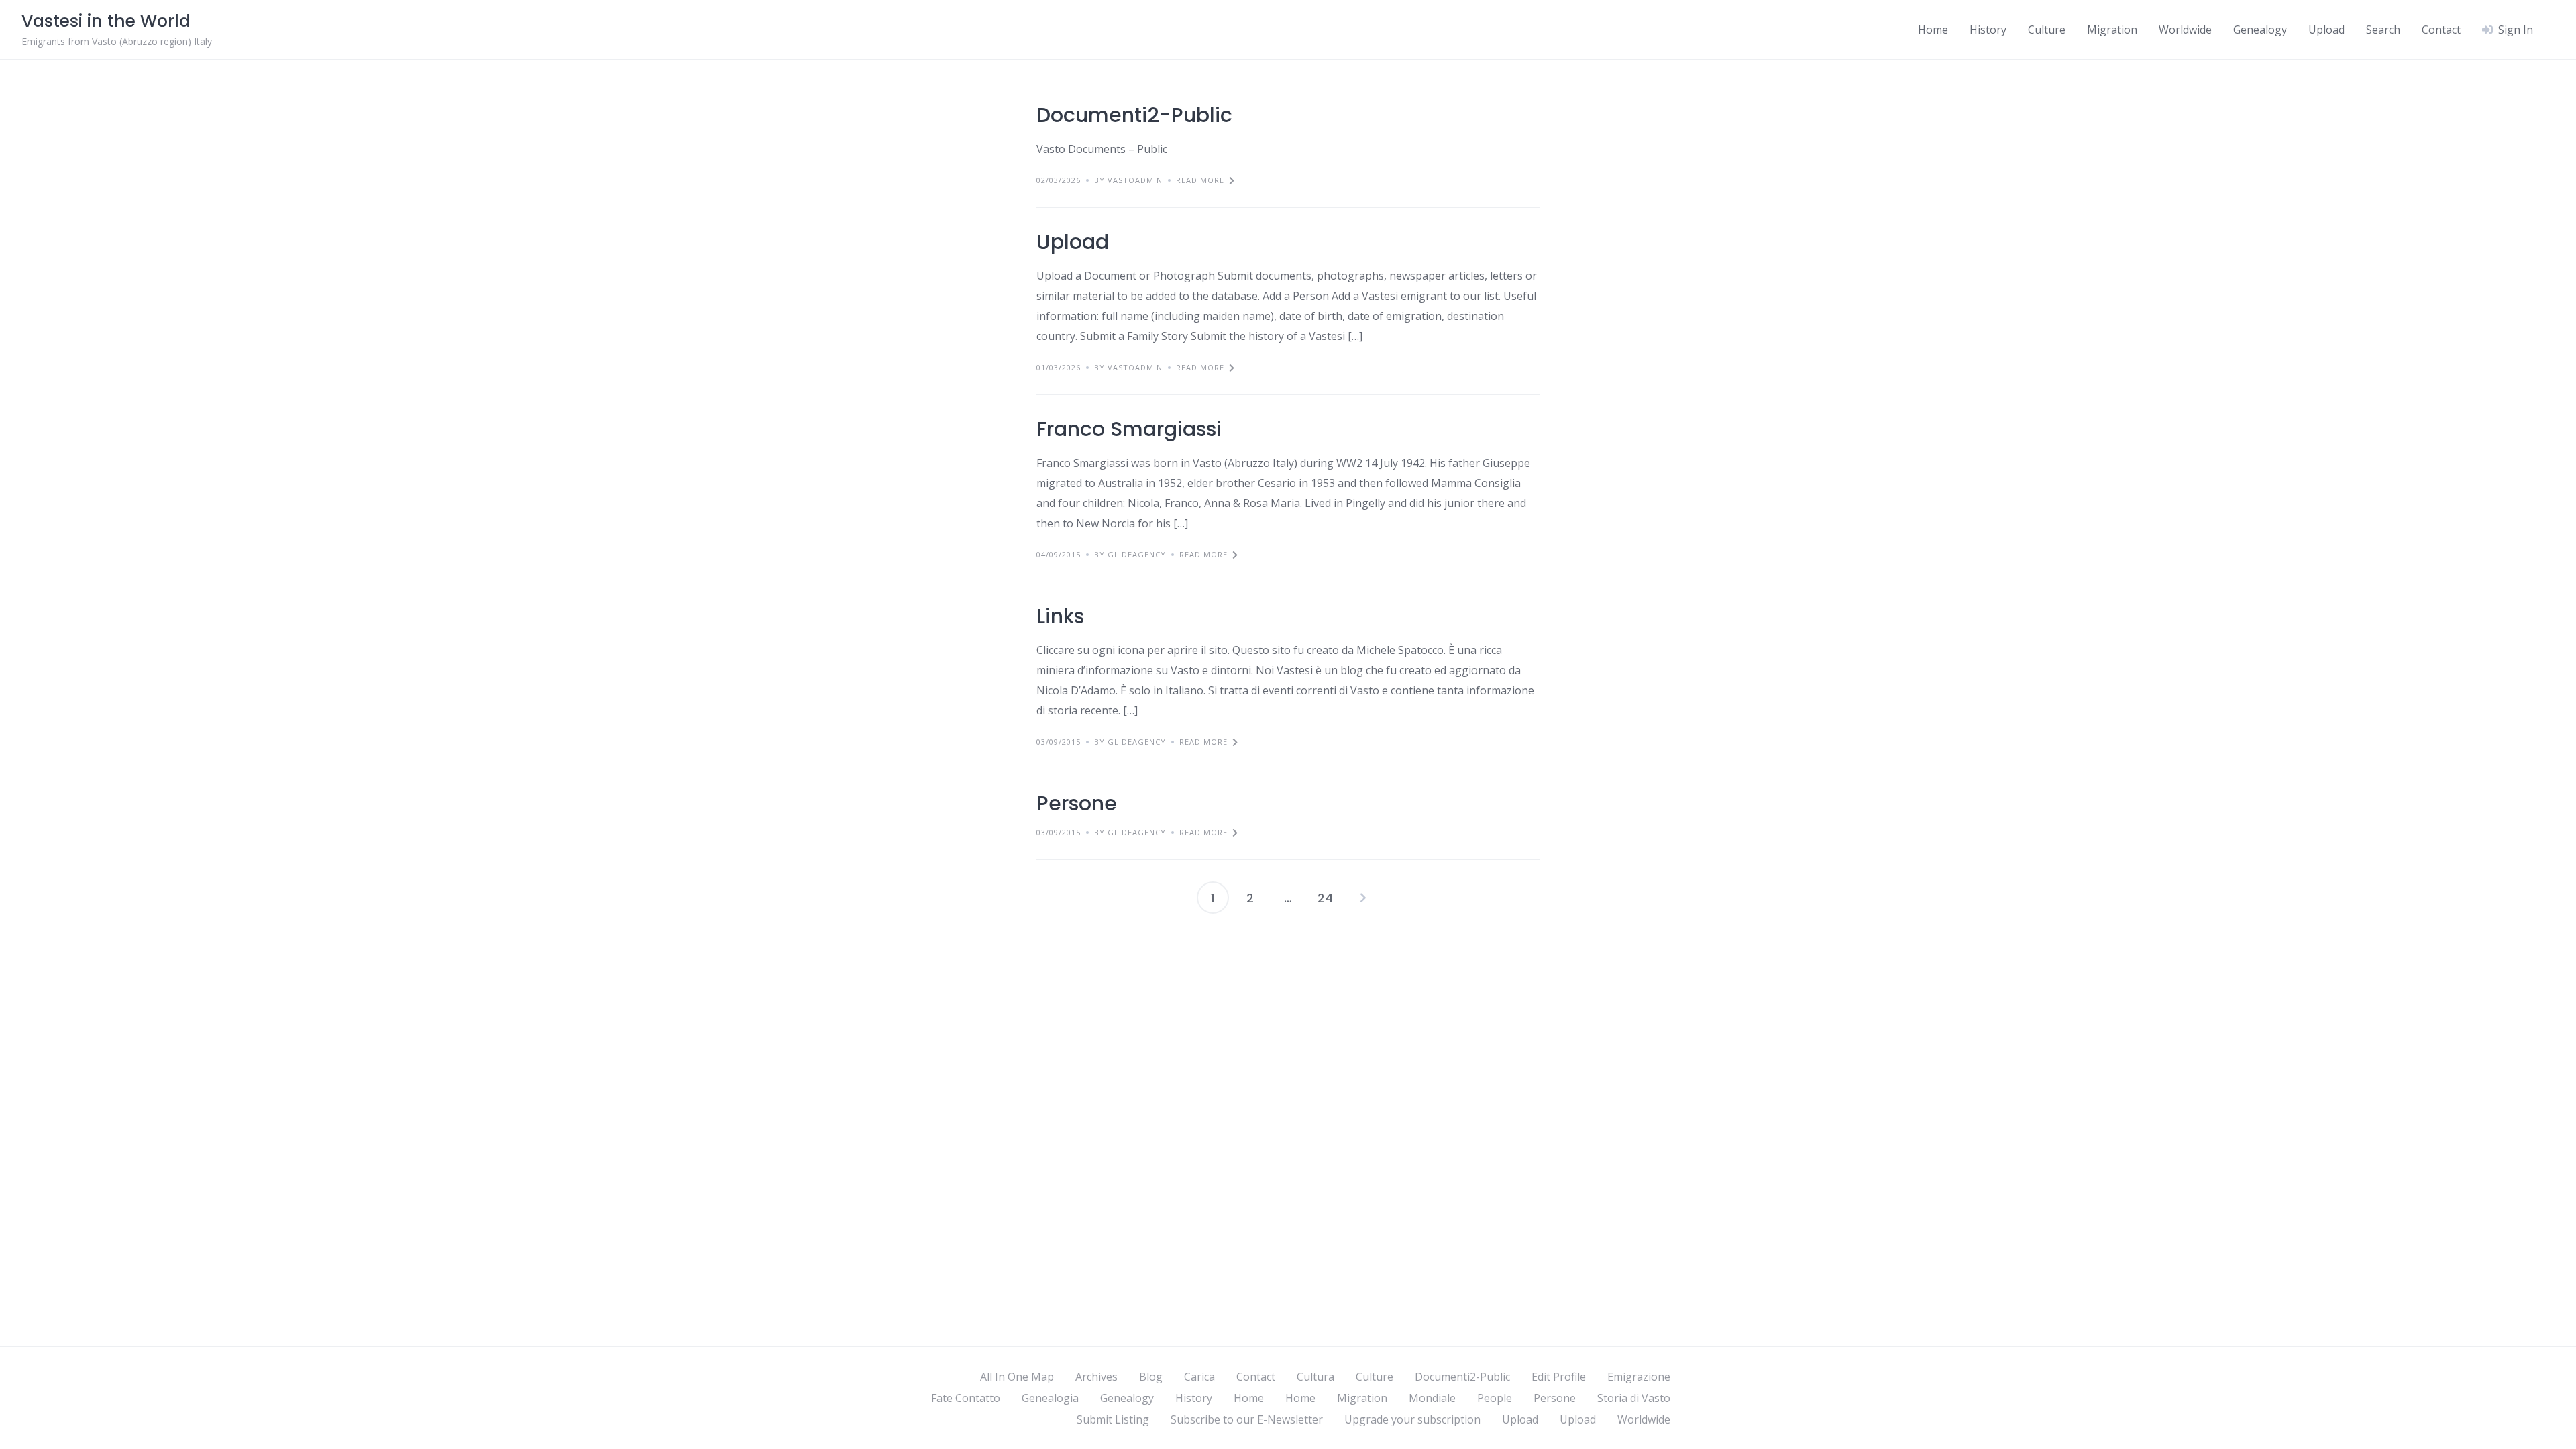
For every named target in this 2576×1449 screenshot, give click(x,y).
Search (2383, 30)
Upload (2326, 30)
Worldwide (2185, 30)
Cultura (1316, 1377)
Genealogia (1050, 1398)
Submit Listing (1113, 1419)
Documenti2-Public (1134, 115)
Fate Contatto (966, 1398)
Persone (1077, 803)
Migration (2112, 30)
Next (1363, 898)
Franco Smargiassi (1129, 429)
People (1495, 1398)
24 (1325, 898)
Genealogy (2260, 30)
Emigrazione (1639, 1377)
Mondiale (1432, 1398)
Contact (2441, 30)
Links (1060, 616)
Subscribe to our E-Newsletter (1247, 1419)
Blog (1151, 1377)
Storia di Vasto (1634, 1398)
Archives (1096, 1377)
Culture (2047, 30)
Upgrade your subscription (1412, 1419)
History (1988, 30)
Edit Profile (1559, 1377)
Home (1933, 30)
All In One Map (1017, 1377)
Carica (1199, 1377)
